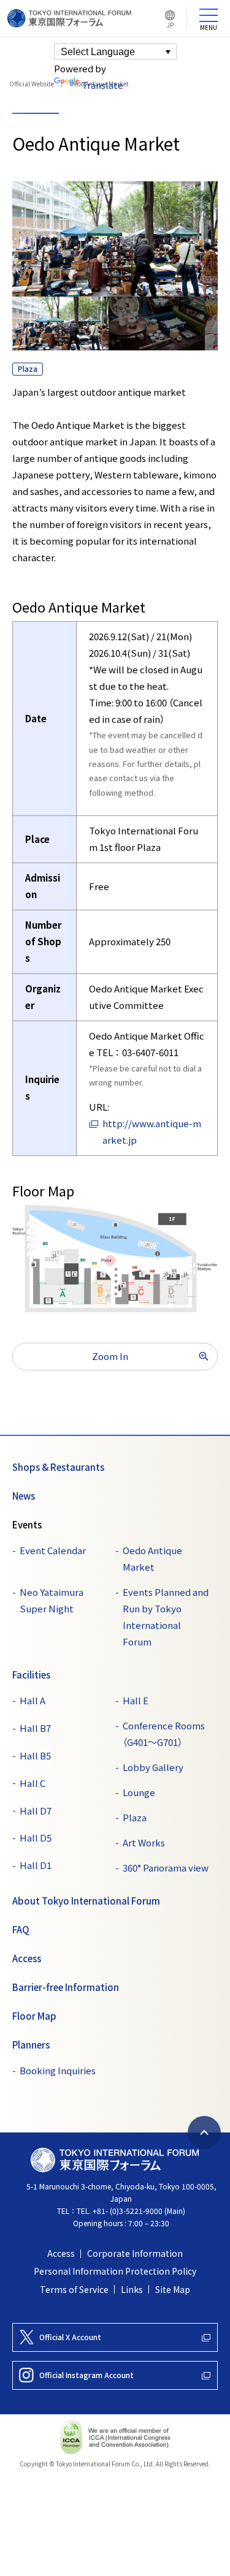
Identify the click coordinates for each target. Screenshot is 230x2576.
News (24, 1496)
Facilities (31, 1675)
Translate (102, 85)
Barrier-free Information (66, 1987)
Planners (31, 2045)
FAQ (21, 1930)
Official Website (32, 84)
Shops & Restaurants (58, 1467)
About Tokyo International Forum (86, 1901)
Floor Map (34, 2016)
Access (27, 1958)
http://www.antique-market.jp (152, 1132)
